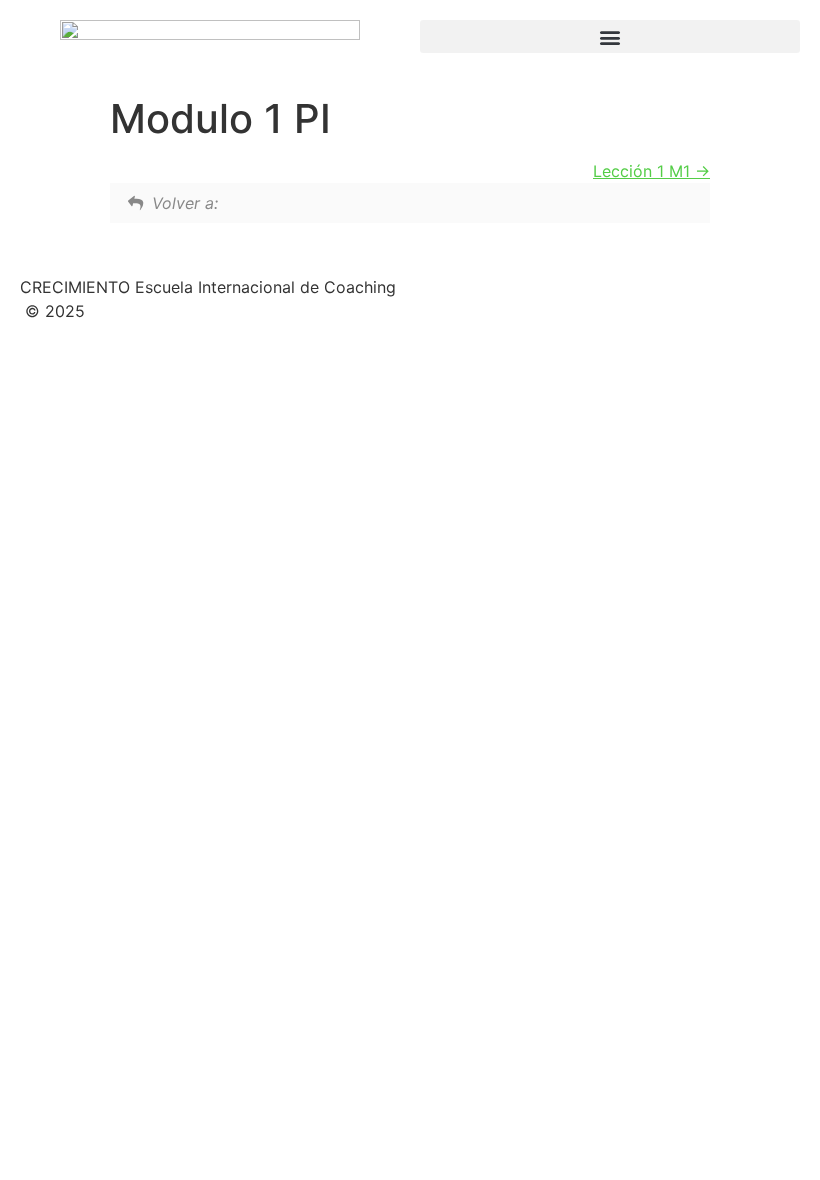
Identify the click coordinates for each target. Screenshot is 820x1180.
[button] (610, 36)
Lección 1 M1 (644, 171)
